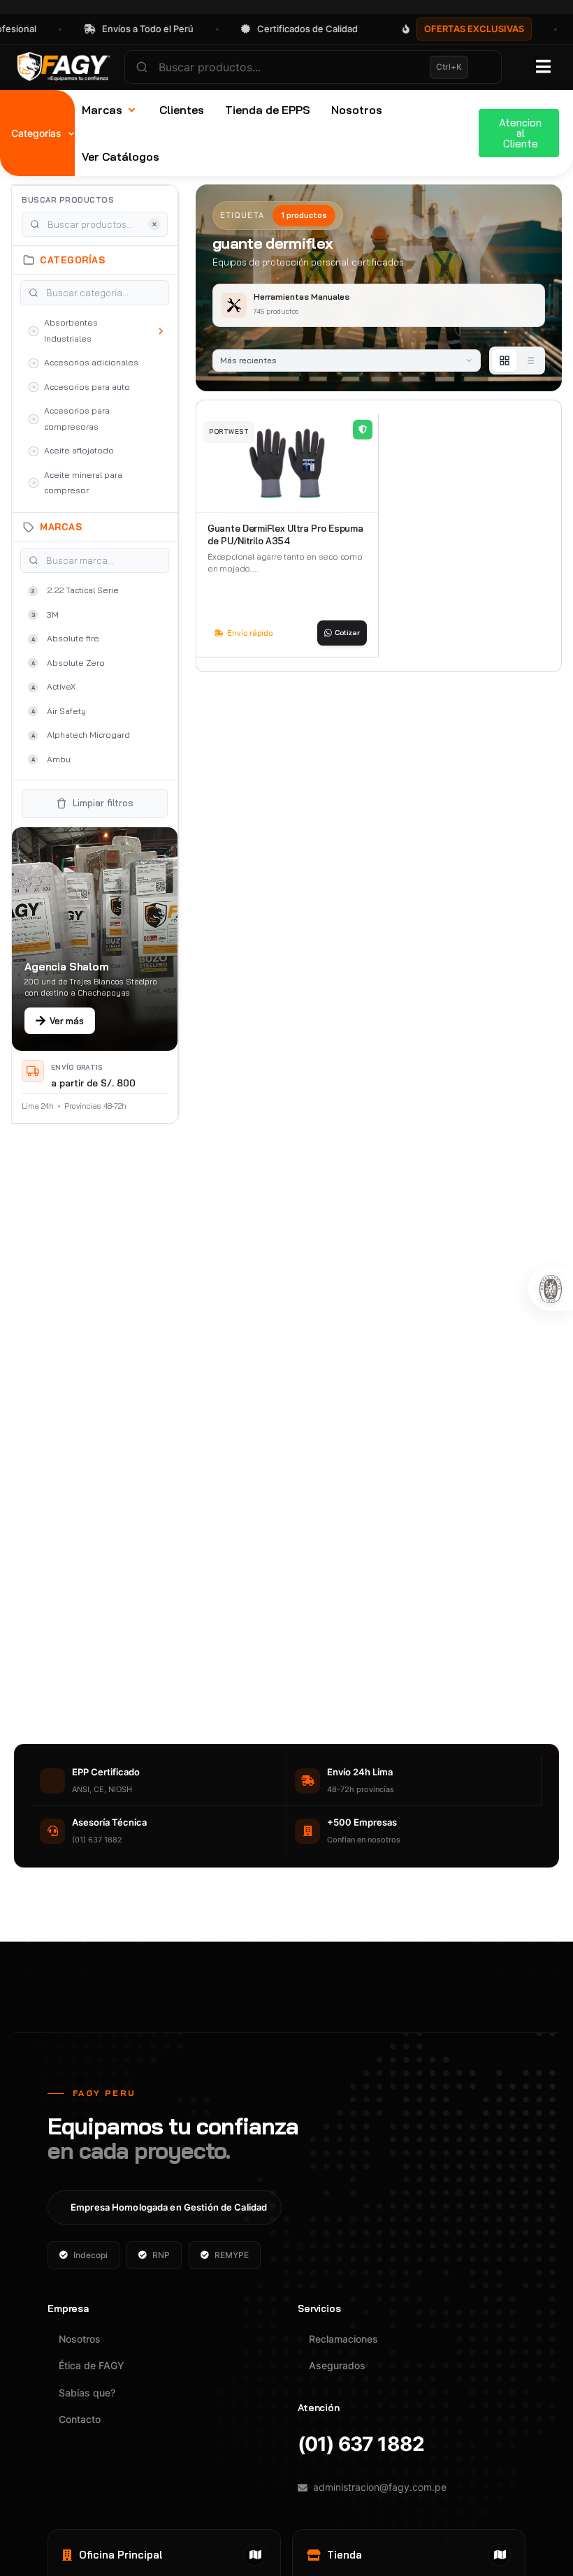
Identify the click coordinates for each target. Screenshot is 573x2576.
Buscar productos (68, 200)
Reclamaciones (343, 2339)
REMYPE (232, 2255)
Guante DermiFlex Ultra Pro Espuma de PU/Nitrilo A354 (285, 534)
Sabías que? (87, 2393)
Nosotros (80, 2339)
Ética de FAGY (92, 2365)
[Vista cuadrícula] (505, 361)
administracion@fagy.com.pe (380, 2487)
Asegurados (337, 2365)
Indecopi (90, 2255)
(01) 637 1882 (361, 2444)
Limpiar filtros (103, 803)
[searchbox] (313, 67)
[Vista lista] (530, 361)
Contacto (80, 2419)
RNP (161, 2255)
